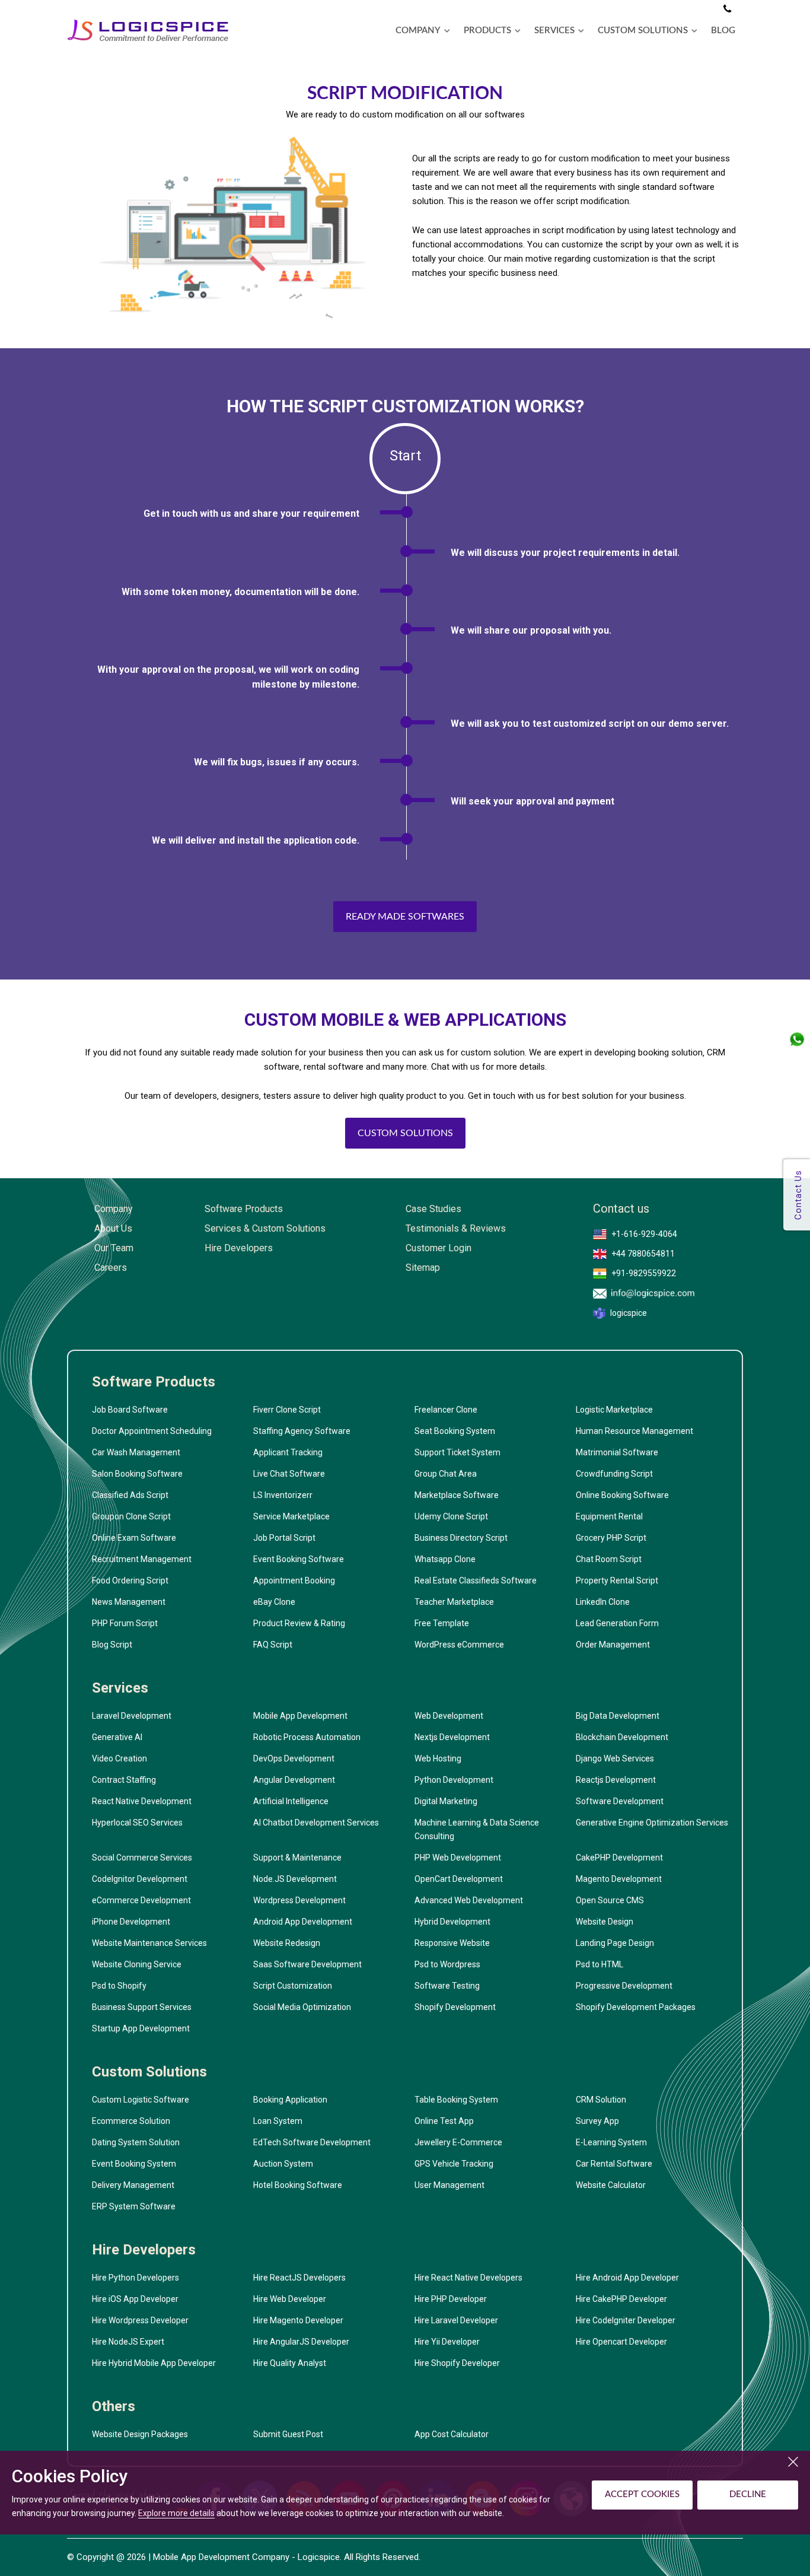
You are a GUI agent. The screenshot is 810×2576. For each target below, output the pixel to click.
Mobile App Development (300, 1716)
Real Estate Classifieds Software (476, 1580)
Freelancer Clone (446, 1410)
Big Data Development (618, 1716)
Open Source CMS (610, 1900)
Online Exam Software (134, 1538)
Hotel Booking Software (298, 2185)
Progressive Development (624, 1986)
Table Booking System (456, 2100)
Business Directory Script (461, 1538)
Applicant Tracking (288, 1452)
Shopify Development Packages (636, 2007)
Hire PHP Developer (451, 2299)
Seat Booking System (455, 1431)
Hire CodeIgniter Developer (626, 2320)
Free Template (442, 1623)
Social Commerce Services (142, 1858)
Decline (748, 2494)
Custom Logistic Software (141, 2100)
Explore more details (176, 2513)
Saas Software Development (307, 1964)
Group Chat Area (446, 1474)
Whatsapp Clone (445, 1559)
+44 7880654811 (643, 1254)
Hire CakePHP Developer (621, 2299)
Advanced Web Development (469, 1900)
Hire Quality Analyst (290, 2363)
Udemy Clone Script (451, 1516)
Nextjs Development (452, 1737)
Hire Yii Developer (447, 2342)
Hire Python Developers (135, 2278)
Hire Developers (239, 1248)
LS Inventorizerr (283, 1495)
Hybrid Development (452, 1922)
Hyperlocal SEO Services (137, 1823)
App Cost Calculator (452, 2434)
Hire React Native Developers (468, 2278)
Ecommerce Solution (131, 2121)
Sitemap (423, 1268)
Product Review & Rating (299, 1623)
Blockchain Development (622, 1737)
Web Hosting (438, 1758)
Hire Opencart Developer (621, 2342)
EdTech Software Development (312, 2142)
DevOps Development (294, 1758)
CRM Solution (601, 2100)
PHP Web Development (458, 1858)
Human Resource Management (634, 1431)
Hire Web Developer (290, 2299)
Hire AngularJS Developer (301, 2342)
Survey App (597, 2121)
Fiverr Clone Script (287, 1410)
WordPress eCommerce (459, 1645)
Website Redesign (287, 1943)
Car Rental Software (614, 2164)
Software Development (620, 1801)
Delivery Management (133, 2185)
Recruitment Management (142, 1559)
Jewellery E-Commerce (458, 2142)
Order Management (613, 1645)
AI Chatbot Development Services (316, 1823)
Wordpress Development (299, 1900)
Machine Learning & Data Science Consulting (477, 1829)
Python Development (454, 1780)
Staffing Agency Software (302, 1431)
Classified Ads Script (130, 1495)
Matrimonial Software (617, 1452)
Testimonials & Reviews (456, 1228)
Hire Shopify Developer (457, 2363)
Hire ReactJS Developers (299, 2278)
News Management (129, 1602)
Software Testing (447, 1986)
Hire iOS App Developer (135, 2299)
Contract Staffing (124, 1780)
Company (114, 1209)
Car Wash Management (136, 1452)
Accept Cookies (642, 2494)
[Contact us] (727, 9)
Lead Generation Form (617, 1623)
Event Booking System (134, 2164)
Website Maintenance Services (149, 1943)
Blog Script (112, 1645)
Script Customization (293, 1986)
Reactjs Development (616, 1780)
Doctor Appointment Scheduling (152, 1431)
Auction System (283, 2164)
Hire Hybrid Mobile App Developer (154, 2363)
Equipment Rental (609, 1516)
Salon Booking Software (137, 1474)
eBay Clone (274, 1602)
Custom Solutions (405, 1133)
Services (120, 1688)
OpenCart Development (459, 1879)
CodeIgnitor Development (140, 1879)
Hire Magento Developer (298, 2320)
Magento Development (619, 1879)
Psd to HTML (599, 1964)
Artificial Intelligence (291, 1801)
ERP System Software (134, 2206)
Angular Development (294, 1780)
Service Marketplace (291, 1516)
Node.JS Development (295, 1879)
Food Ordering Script (130, 1580)
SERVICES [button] (554, 31)
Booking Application (290, 2100)
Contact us (621, 1209)
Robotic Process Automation (307, 1737)
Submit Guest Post (288, 2434)
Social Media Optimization (302, 2007)
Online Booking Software (622, 1495)
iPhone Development (131, 1922)
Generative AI (117, 1737)
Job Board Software (130, 1410)
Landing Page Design (615, 1943)
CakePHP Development (619, 1858)
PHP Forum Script (125, 1623)
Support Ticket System (457, 1452)
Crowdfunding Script (614, 1474)
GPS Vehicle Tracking (454, 2164)
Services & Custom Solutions (265, 1228)
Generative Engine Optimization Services (652, 1823)
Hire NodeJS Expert (128, 2342)
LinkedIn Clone (603, 1602)
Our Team (114, 1248)
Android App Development (303, 1922)
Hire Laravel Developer (456, 2320)
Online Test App (444, 2121)
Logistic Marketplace (614, 1410)
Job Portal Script (284, 1538)
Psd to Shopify (119, 1986)
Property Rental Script (617, 1580)
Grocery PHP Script (611, 1538)
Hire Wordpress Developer (140, 2320)
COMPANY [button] (418, 31)
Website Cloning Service (137, 1964)
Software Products (244, 1209)
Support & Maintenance (297, 1858)
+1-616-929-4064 (644, 1234)
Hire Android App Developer (627, 2278)
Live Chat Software (289, 1474)
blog (723, 31)
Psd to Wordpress (447, 1964)
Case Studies (433, 1209)
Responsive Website (452, 1943)
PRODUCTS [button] (487, 31)
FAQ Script (273, 1645)
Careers (111, 1268)
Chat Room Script (609, 1559)
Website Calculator (611, 2185)
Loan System (278, 2121)
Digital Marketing (446, 1801)
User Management (449, 2185)
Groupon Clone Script (131, 1516)
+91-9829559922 (644, 1273)
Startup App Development (141, 2028)
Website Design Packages (140, 2434)
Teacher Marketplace (454, 1602)
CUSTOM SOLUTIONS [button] (643, 31)
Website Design (605, 1922)
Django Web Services (615, 1758)
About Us (113, 1228)
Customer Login (439, 1248)
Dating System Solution (136, 2142)
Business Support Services (142, 2007)
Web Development (449, 1716)
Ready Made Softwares (405, 917)
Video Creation (119, 1758)
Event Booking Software (299, 1559)
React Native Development (142, 1801)
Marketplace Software (457, 1495)
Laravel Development (132, 1716)
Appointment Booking (294, 1580)
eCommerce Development (141, 1900)
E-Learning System (611, 2142)
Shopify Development (455, 2007)
